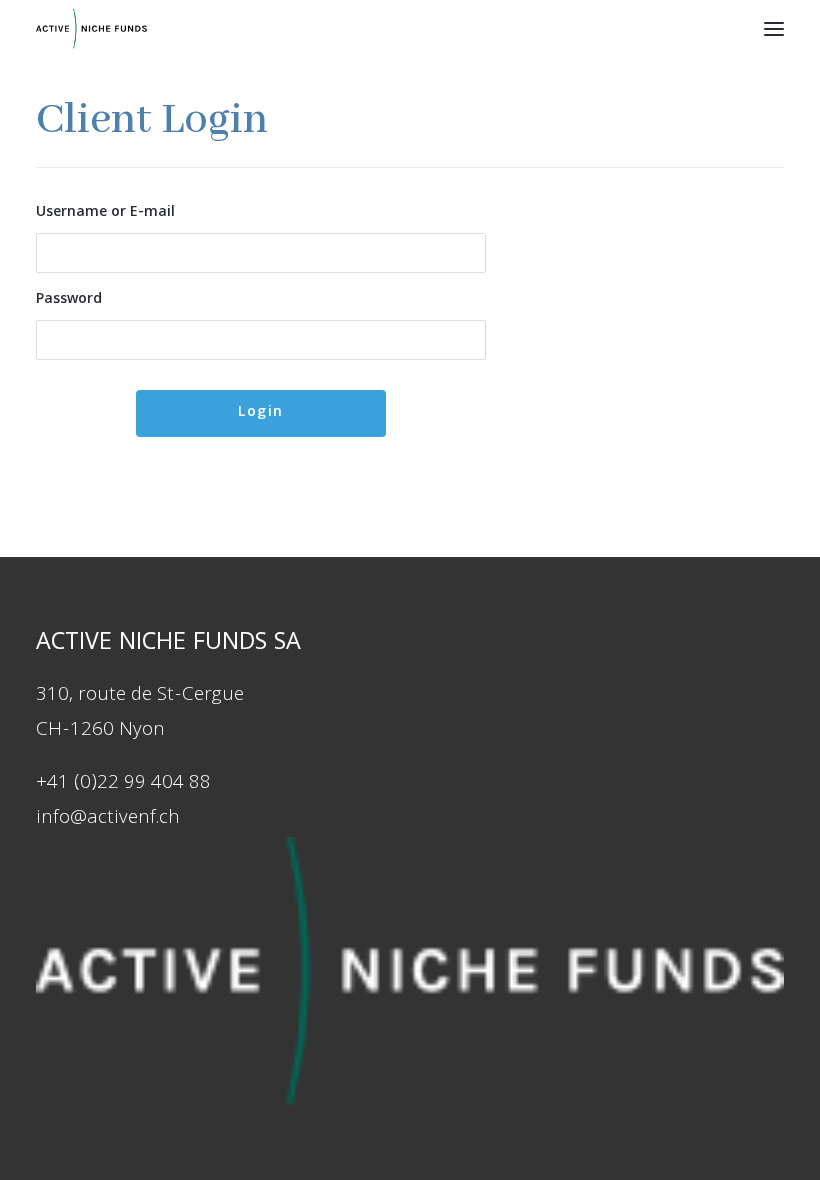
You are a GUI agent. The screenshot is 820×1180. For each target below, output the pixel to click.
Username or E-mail (105, 213)
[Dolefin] (91, 29)
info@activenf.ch (108, 819)
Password (69, 300)
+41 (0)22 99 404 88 (123, 784)
